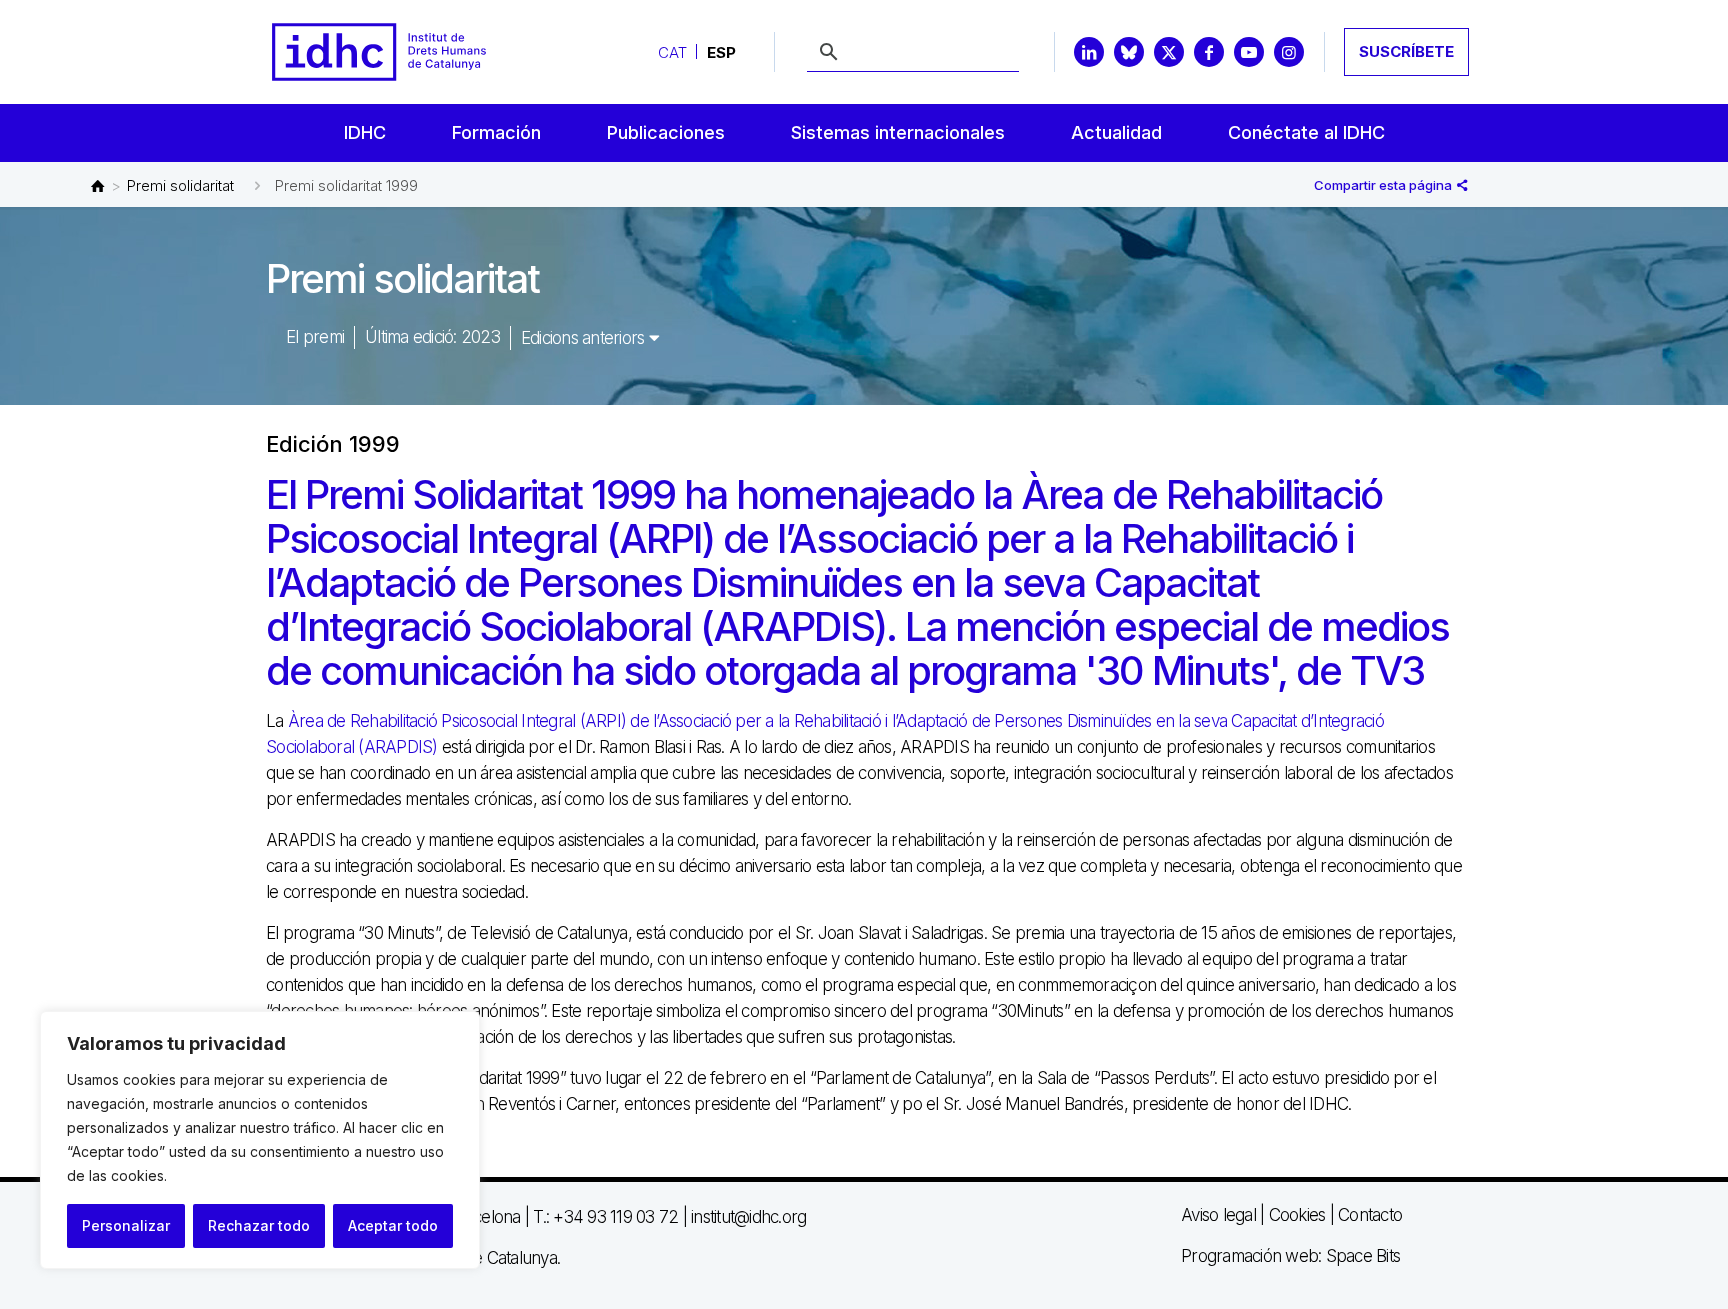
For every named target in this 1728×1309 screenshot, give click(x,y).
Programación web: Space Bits (1290, 1256)
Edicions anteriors (585, 338)
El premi (315, 337)
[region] (260, 1140)
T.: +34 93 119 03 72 (605, 1217)
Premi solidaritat (180, 185)
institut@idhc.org (748, 1217)
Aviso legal (1218, 1215)
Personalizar (126, 1225)
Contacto (1370, 1215)
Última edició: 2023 (432, 337)
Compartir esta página (1384, 185)
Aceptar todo (393, 1225)
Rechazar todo (259, 1225)
